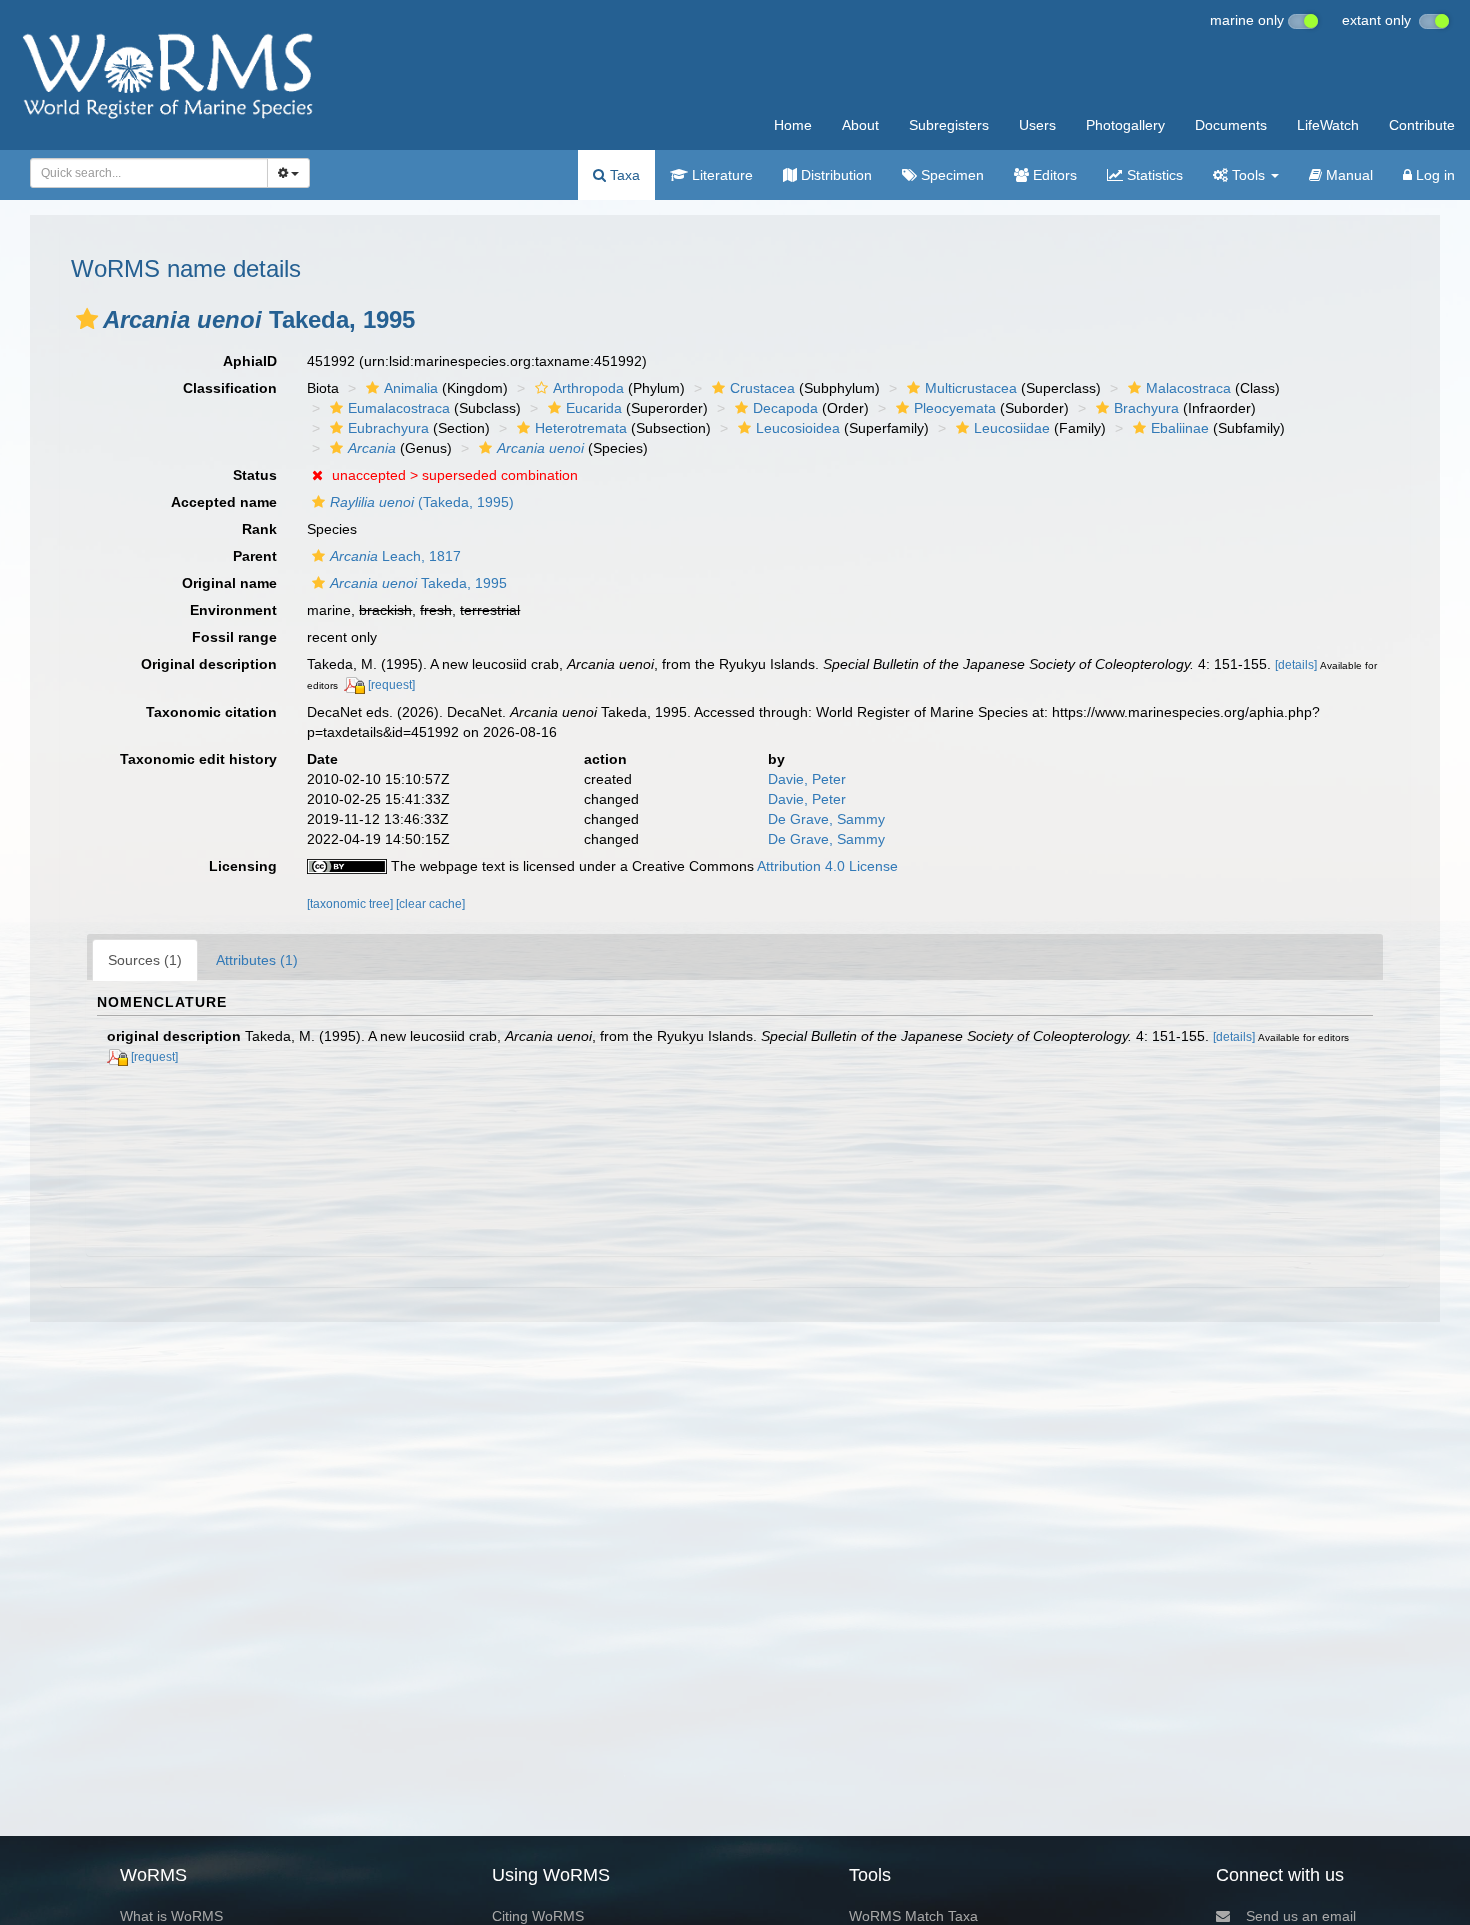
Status (255, 475)
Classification (230, 388)
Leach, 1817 (395, 556)
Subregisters (949, 125)
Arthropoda (588, 388)
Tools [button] (1248, 175)
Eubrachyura (388, 428)
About (860, 125)
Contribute (1422, 125)
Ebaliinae (1180, 428)
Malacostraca (1188, 388)
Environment (233, 610)
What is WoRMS (171, 1916)
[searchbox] (143, 173)
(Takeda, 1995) (422, 502)
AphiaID (250, 361)
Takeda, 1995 (418, 583)
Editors (1053, 175)
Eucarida (594, 408)
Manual (1347, 175)
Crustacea (762, 388)
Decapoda (785, 408)
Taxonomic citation (211, 712)
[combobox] (149, 173)
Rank (259, 529)
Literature (720, 175)
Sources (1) (145, 960)
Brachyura (1146, 408)
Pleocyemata (955, 408)
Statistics (1153, 175)
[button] (87, 319)
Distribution (834, 175)
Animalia (411, 388)
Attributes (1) (257, 960)
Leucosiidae (1012, 428)
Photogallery (1125, 125)
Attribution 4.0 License (827, 866)
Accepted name (224, 502)
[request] (391, 685)
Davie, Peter (807, 779)
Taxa (623, 175)
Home (793, 125)
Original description (209, 664)
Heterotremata (581, 428)
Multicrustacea (971, 388)
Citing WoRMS (538, 1916)
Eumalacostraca (399, 408)
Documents (1231, 125)
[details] (1296, 665)
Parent (255, 556)
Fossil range (234, 637)
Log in (1433, 175)
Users (1037, 125)
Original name (229, 583)
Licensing (243, 866)
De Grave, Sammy (826, 819)
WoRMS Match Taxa (913, 1916)
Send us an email (1301, 1916)
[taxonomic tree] (351, 904)
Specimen (950, 175)
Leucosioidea (798, 428)
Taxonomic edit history (198, 759)
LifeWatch (1328, 125)
